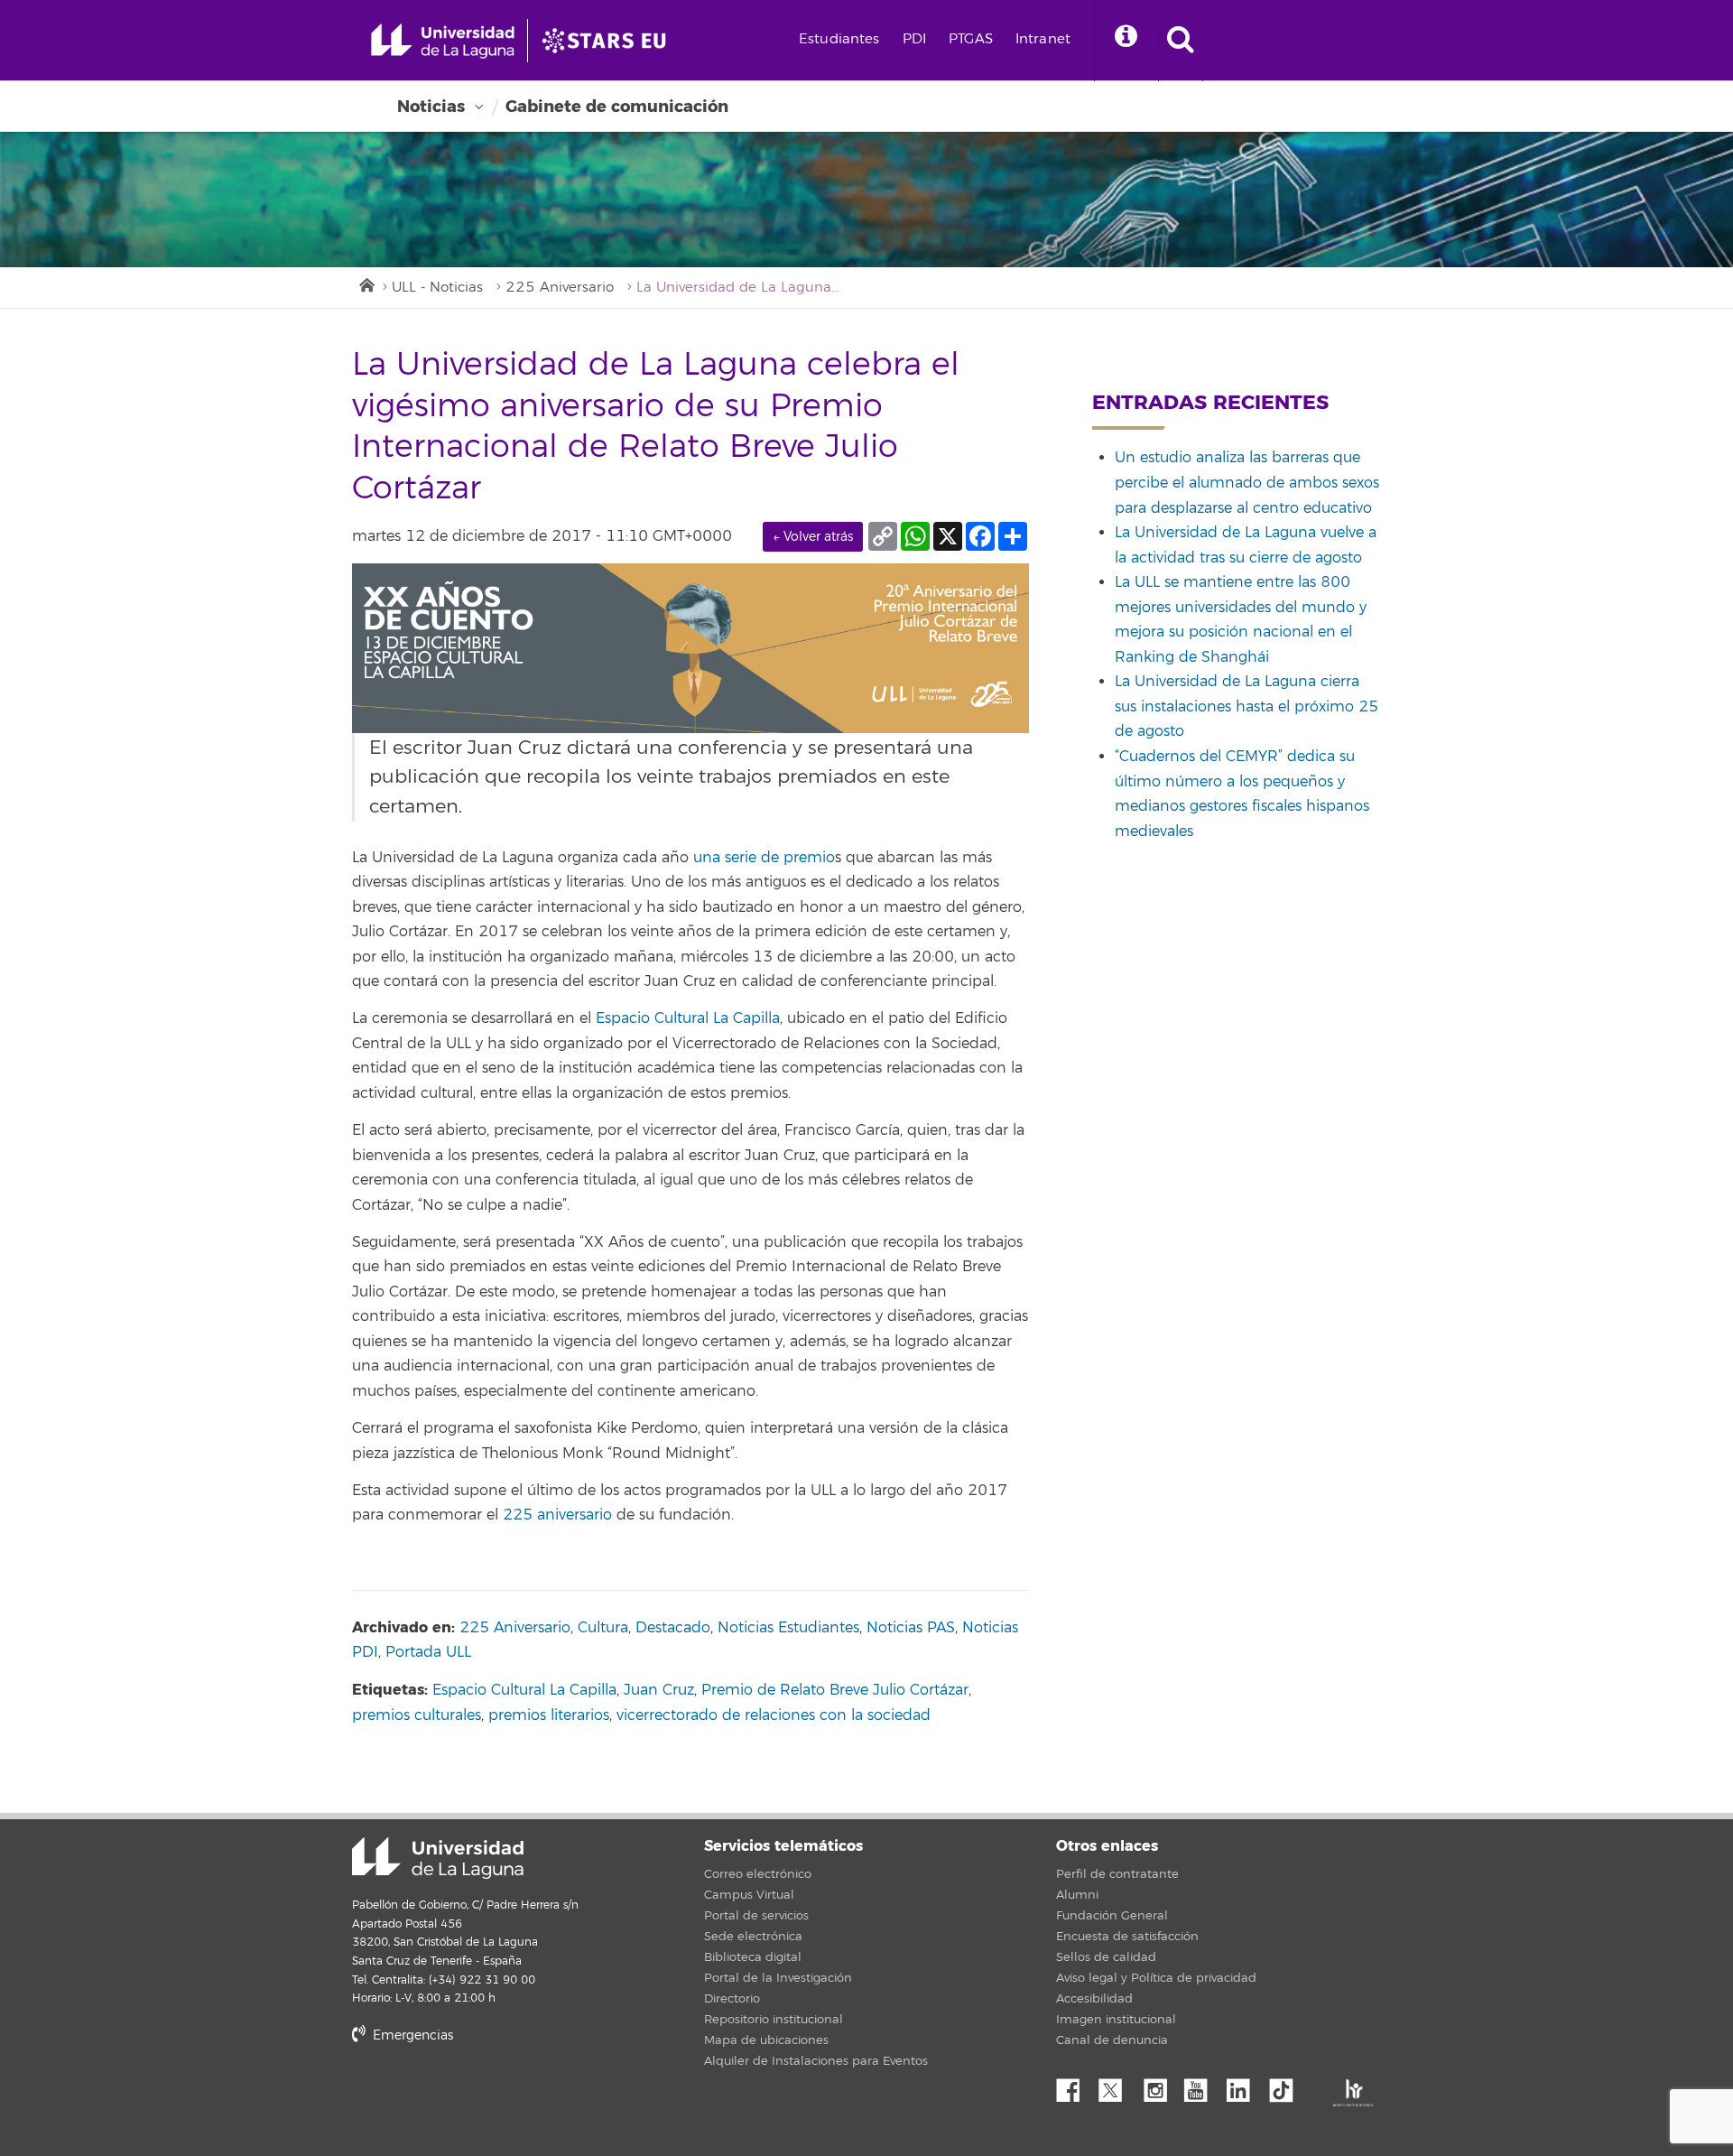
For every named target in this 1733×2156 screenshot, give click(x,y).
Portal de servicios (756, 1916)
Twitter (1117, 2086)
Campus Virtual (749, 1895)
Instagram (1160, 2086)
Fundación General (1112, 1916)
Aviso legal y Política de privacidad (1156, 1978)
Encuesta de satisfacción (1127, 1937)
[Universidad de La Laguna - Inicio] (449, 41)
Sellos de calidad (1106, 1957)
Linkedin (1245, 2086)
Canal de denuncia (1112, 2040)
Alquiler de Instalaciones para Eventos (816, 2061)
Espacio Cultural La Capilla (688, 1018)
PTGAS (971, 39)
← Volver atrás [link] (813, 537)
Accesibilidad (1094, 1999)
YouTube (1202, 2086)
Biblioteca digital (753, 1957)
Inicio (366, 283)
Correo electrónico (758, 1874)
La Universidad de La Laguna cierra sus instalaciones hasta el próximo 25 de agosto (1246, 706)
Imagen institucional (1116, 2020)
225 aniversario (557, 1515)
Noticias (431, 107)
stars (487, 2097)
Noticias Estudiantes (788, 1628)
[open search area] (1181, 41)
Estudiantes (839, 39)
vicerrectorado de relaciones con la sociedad (774, 1715)
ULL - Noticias (437, 288)
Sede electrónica (753, 1937)
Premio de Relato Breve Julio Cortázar (835, 1690)
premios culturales (417, 1715)
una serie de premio (762, 858)
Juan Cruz (659, 1690)
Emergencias (411, 2035)
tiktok (1287, 2086)
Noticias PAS (911, 1628)
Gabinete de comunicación (617, 107)
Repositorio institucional (774, 2020)
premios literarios (549, 1715)
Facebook (1075, 2086)
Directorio (732, 1999)
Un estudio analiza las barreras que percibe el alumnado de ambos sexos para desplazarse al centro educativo (1247, 483)
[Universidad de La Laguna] (609, 41)
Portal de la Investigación (778, 1978)
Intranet (1043, 39)
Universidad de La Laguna (438, 1858)
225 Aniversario (560, 288)
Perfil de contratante (1117, 1874)
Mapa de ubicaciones (766, 2040)
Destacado (673, 1628)
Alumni (1077, 1895)
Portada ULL (428, 1652)
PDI (914, 39)
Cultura (603, 1628)
